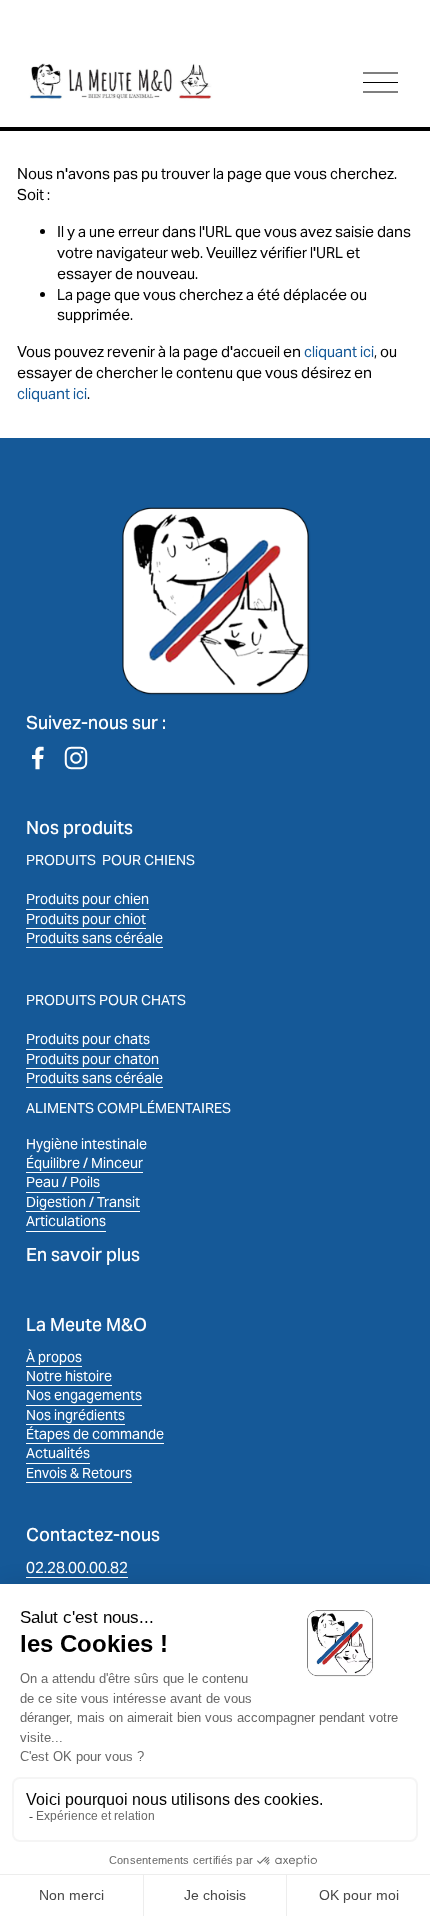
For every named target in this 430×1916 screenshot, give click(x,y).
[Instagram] (76, 758)
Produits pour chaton (92, 1059)
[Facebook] (38, 758)
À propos (54, 1357)
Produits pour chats (88, 1039)
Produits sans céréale (94, 938)
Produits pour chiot (86, 919)
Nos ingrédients (75, 1415)
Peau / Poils (63, 1182)
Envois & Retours (79, 1473)
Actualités (58, 1453)
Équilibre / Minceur (84, 1163)
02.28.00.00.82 (77, 1567)
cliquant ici (339, 351)
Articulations (66, 1221)
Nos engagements (84, 1395)
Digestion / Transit (83, 1202)
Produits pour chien (87, 899)
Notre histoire (69, 1376)
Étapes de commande (95, 1434)
